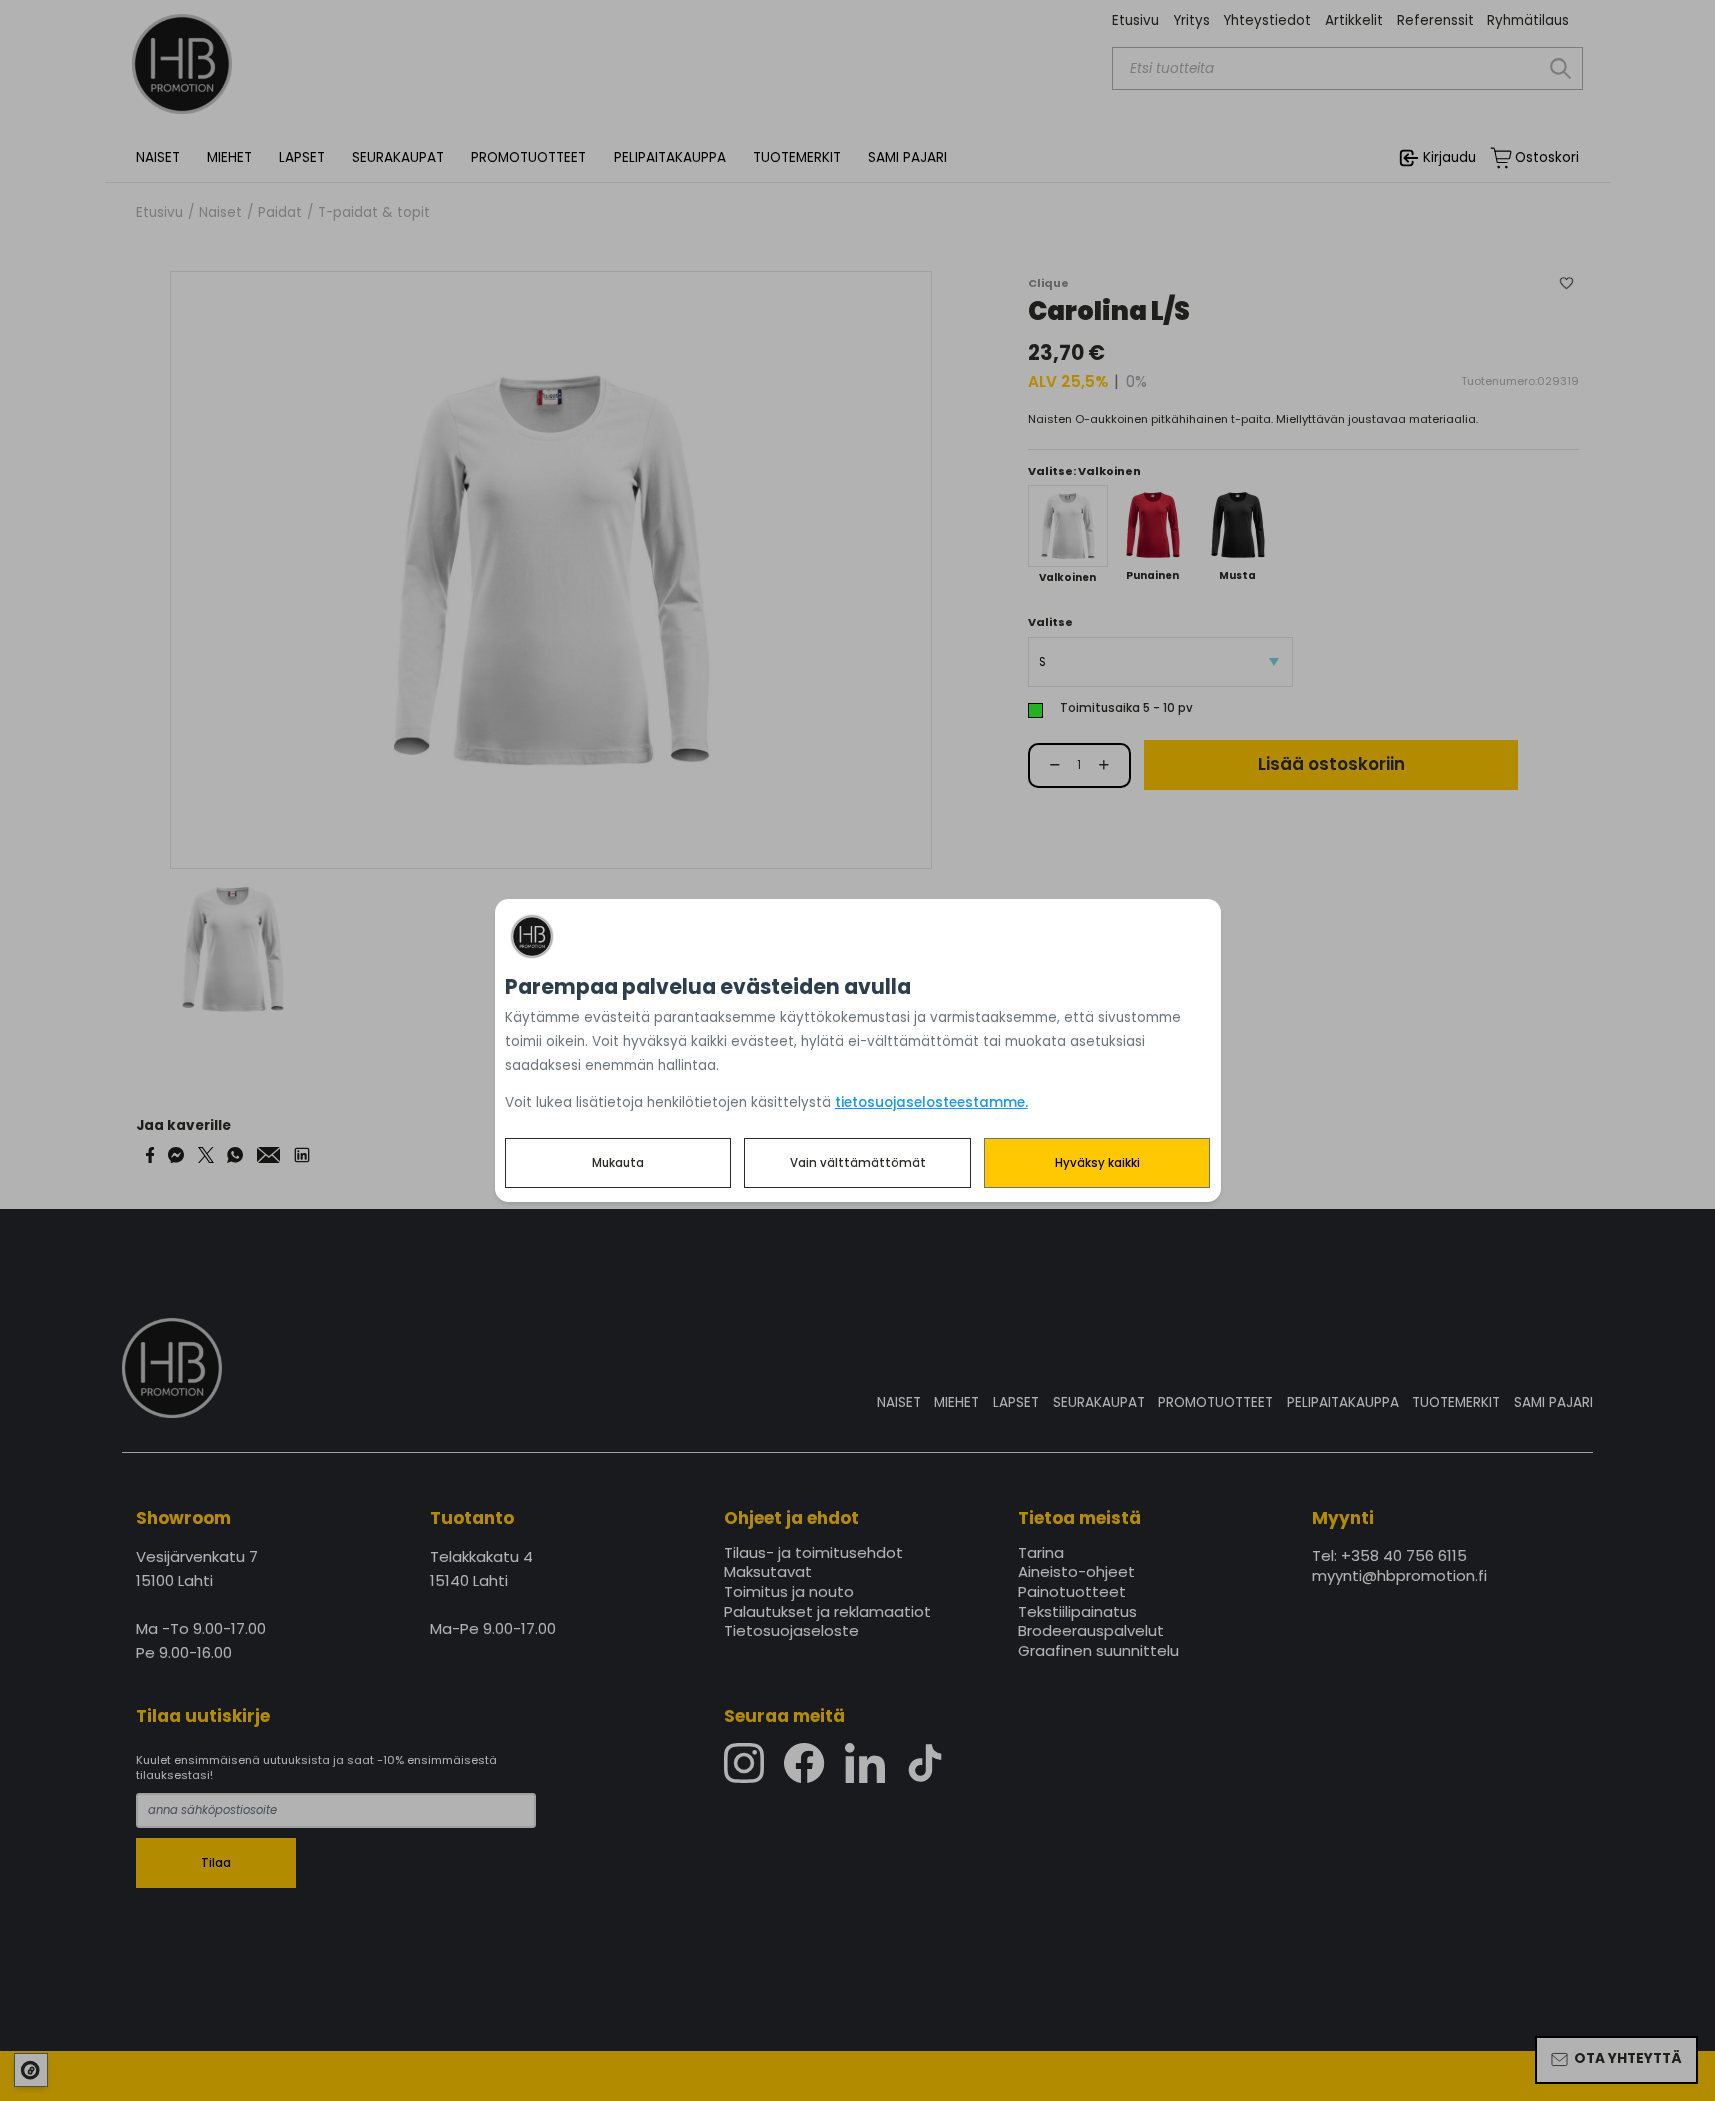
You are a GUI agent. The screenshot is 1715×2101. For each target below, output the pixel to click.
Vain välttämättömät (858, 1163)
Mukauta (618, 1163)
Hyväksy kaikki (1097, 1163)
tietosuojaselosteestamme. (931, 1102)
